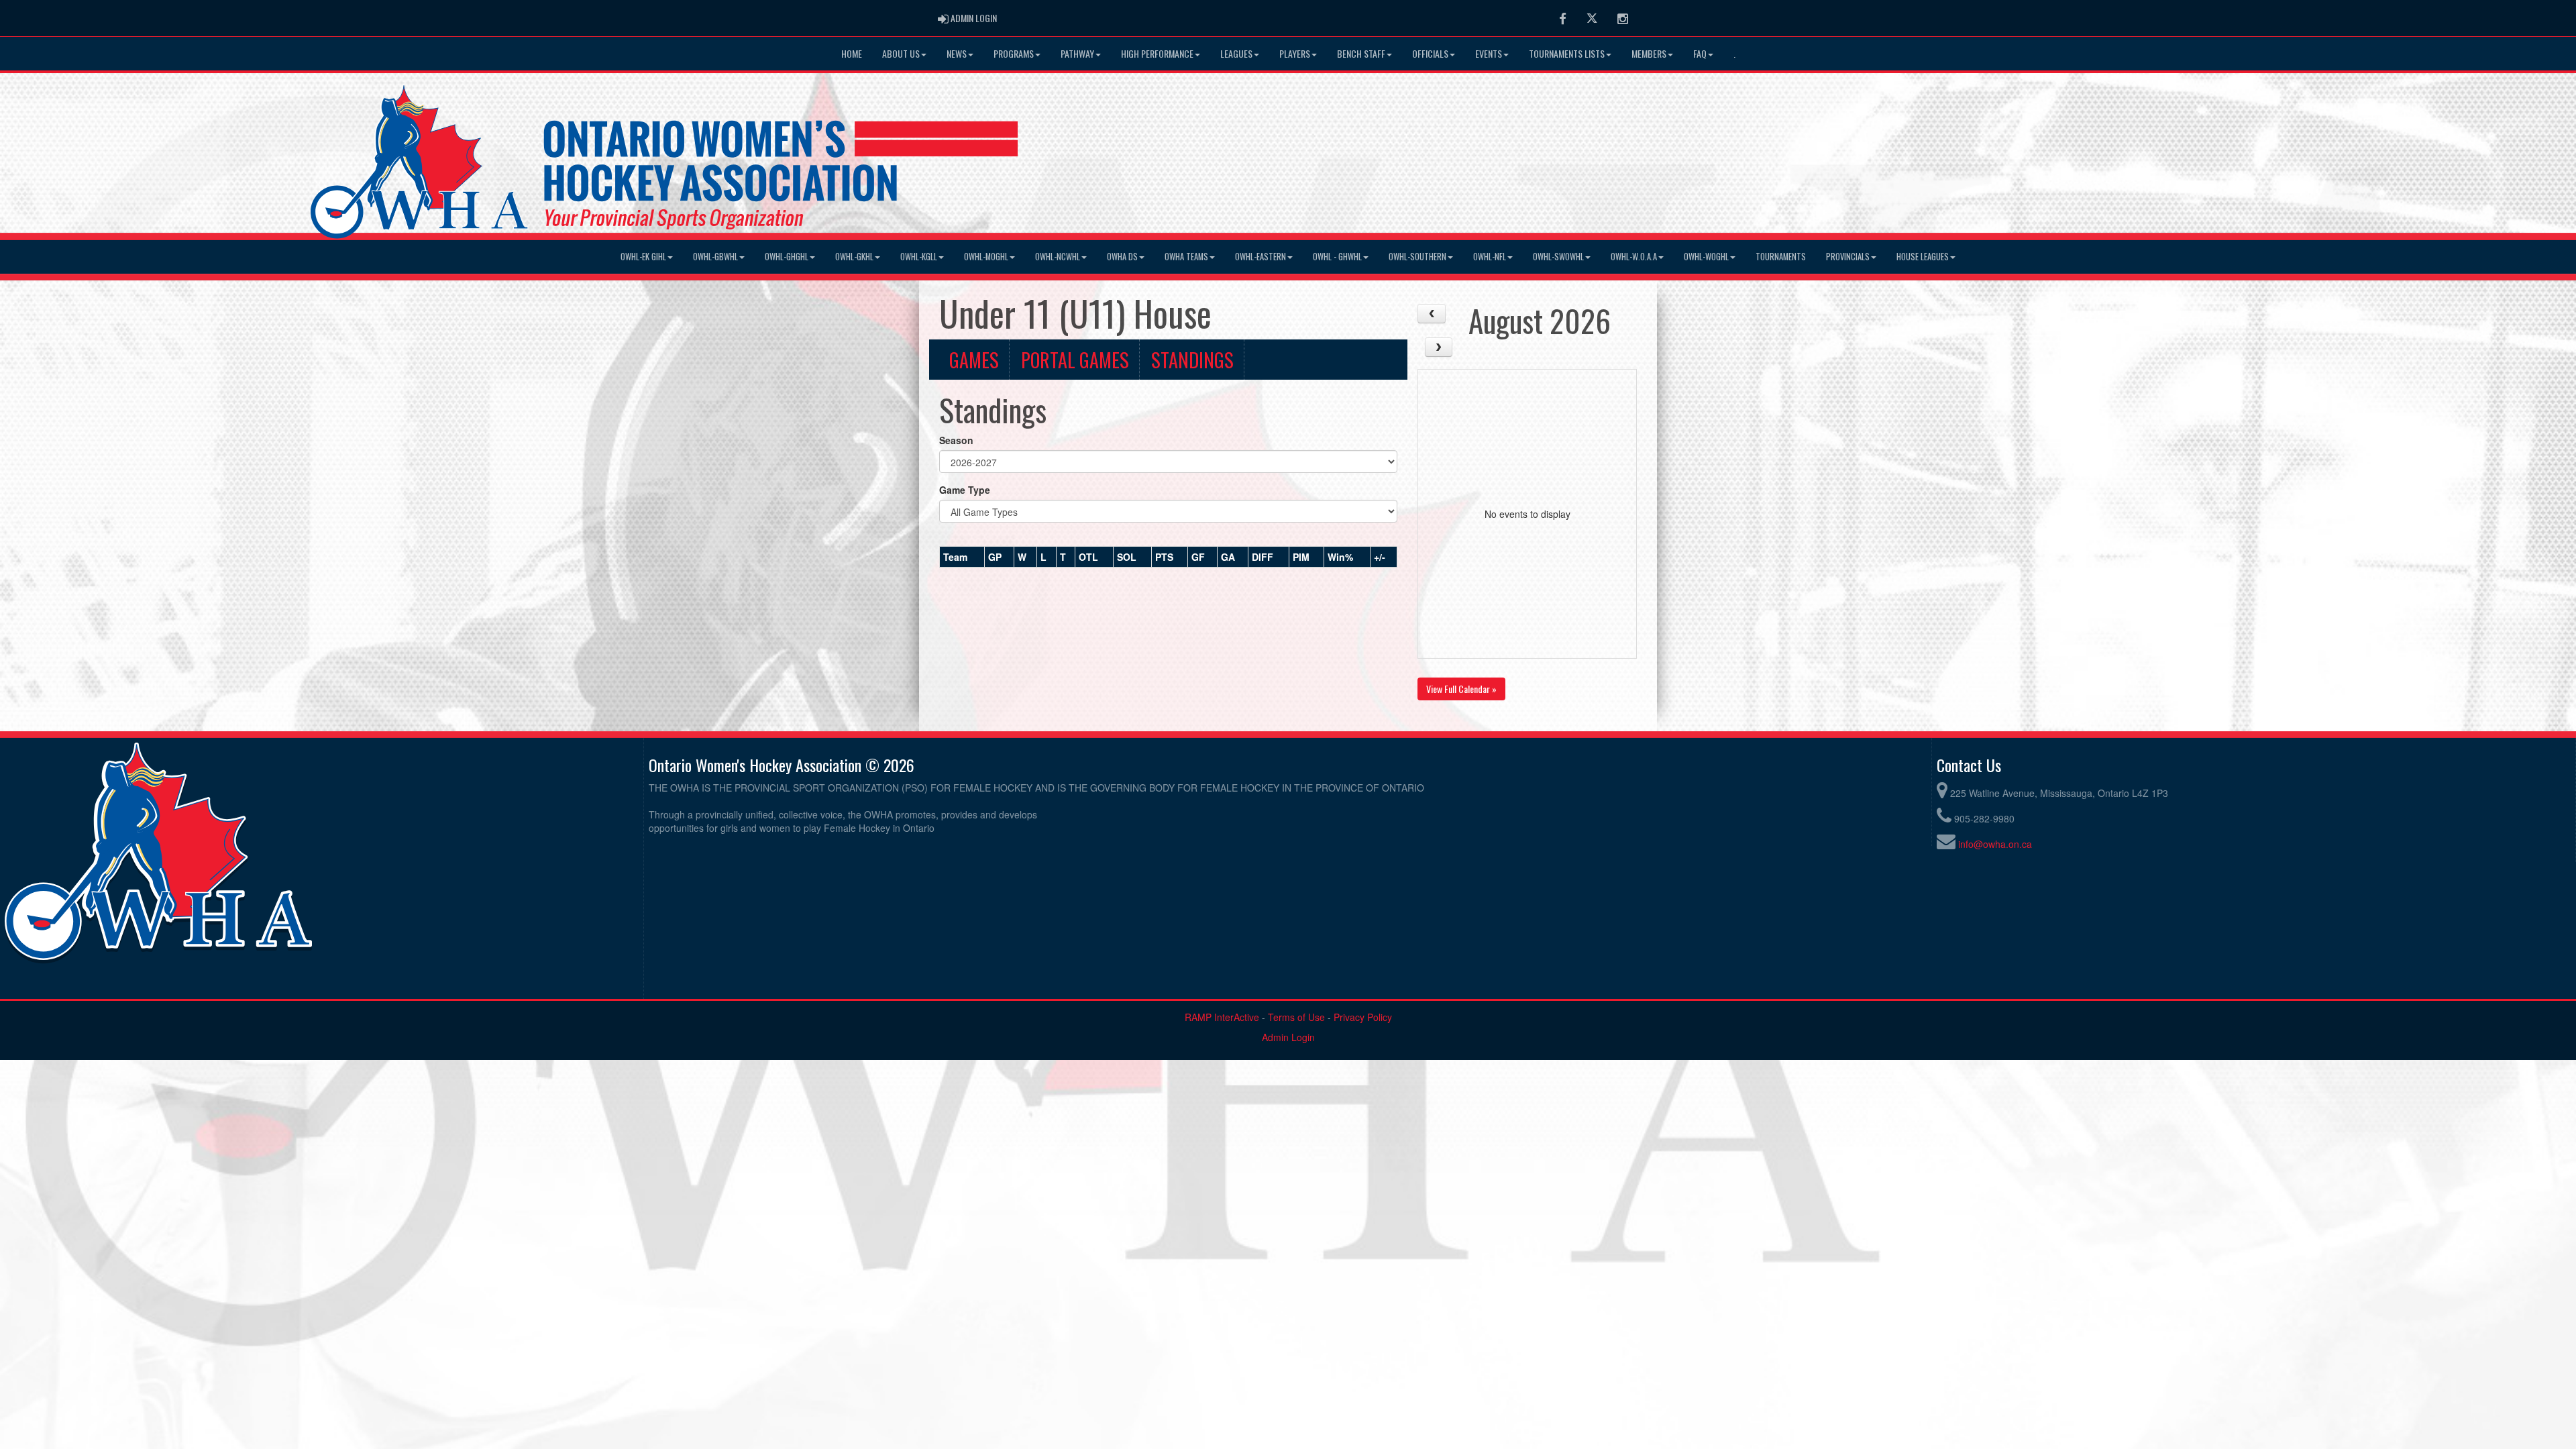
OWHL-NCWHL (1058, 257)
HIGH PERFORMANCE (1157, 53)
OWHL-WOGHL (1706, 257)
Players (1295, 53)
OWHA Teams (1186, 257)
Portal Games (1075, 360)
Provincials (1848, 257)
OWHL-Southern (1417, 257)
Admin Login (1288, 1037)
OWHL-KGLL (919, 257)
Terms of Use (1296, 1017)
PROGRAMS (1014, 53)
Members (1649, 53)
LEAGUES (1236, 53)
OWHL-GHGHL (787, 257)
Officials (1430, 53)
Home (852, 53)
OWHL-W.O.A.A (1634, 257)
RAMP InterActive (1222, 1017)
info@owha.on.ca (1995, 844)
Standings (1192, 360)
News (957, 53)
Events (1489, 53)
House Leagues (1923, 257)
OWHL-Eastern (1260, 257)
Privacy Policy (1363, 1017)
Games (974, 360)
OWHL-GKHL (854, 257)
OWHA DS (1122, 257)
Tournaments (1781, 257)
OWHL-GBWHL (715, 257)
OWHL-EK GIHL (643, 257)
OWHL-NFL (1490, 257)
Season (956, 440)
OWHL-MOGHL (986, 257)
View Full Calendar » (1461, 689)
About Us (901, 53)
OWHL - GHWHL (1337, 257)
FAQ (1700, 53)
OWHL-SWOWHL (1558, 257)
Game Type (965, 490)
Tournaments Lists (1567, 53)
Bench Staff (1361, 53)
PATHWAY (1077, 53)
